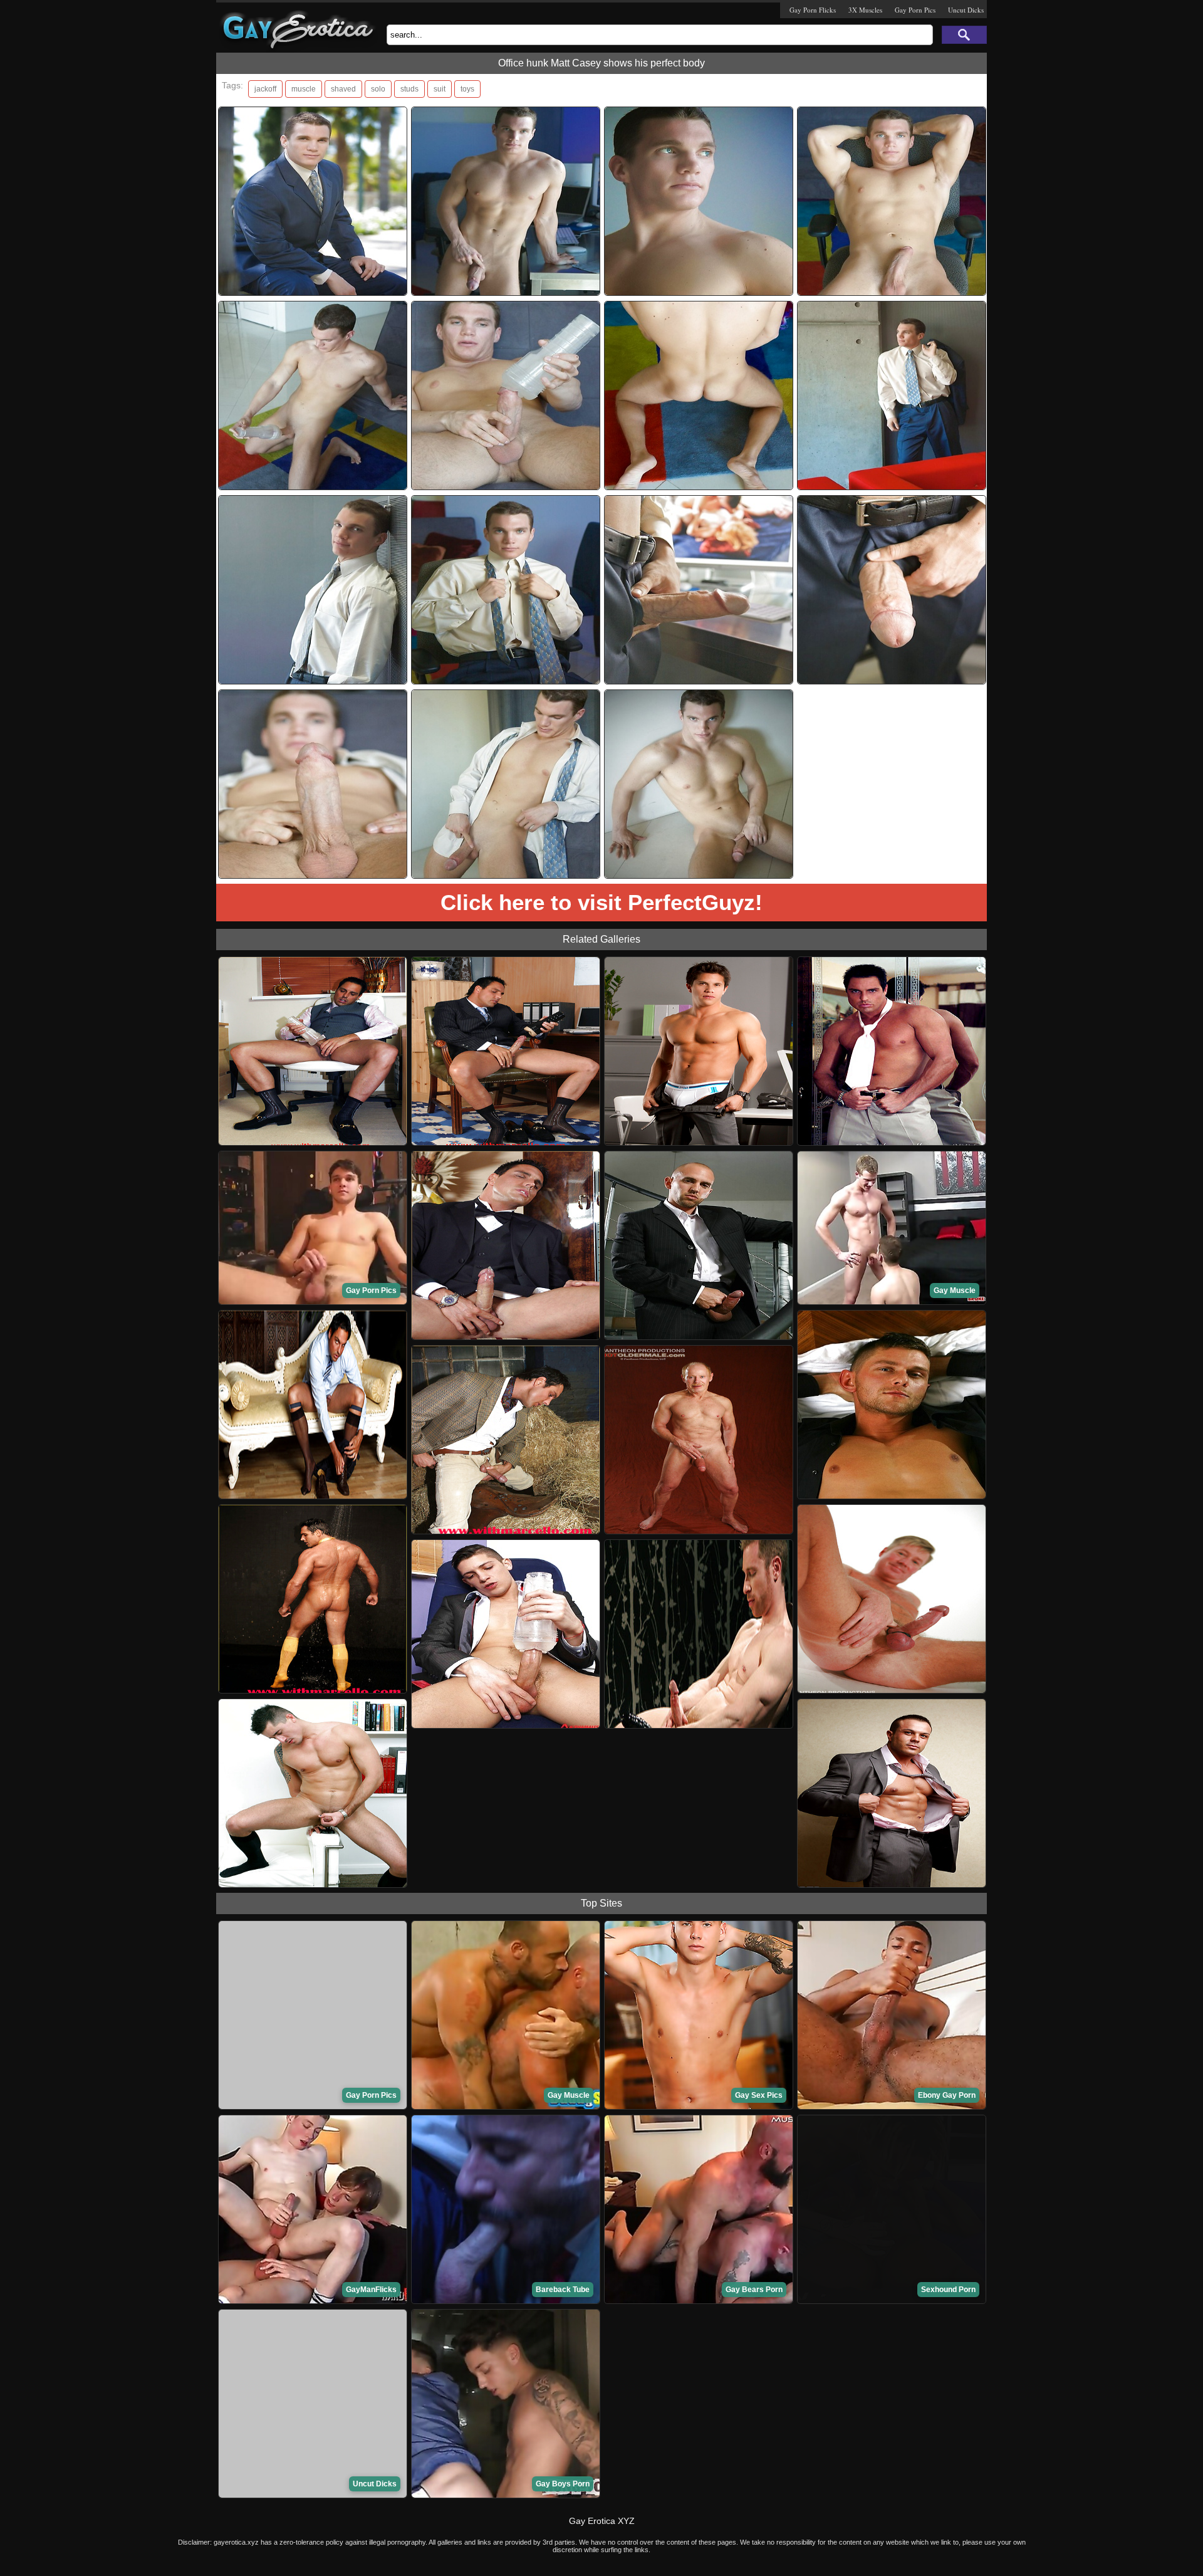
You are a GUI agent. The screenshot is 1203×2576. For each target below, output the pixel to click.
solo (378, 89)
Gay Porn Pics (915, 10)
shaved (343, 89)
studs (409, 89)
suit (440, 89)
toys (467, 89)
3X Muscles (865, 10)
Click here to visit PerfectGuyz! (601, 902)
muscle (304, 89)
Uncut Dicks (966, 10)
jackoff (265, 89)
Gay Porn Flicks (813, 10)
